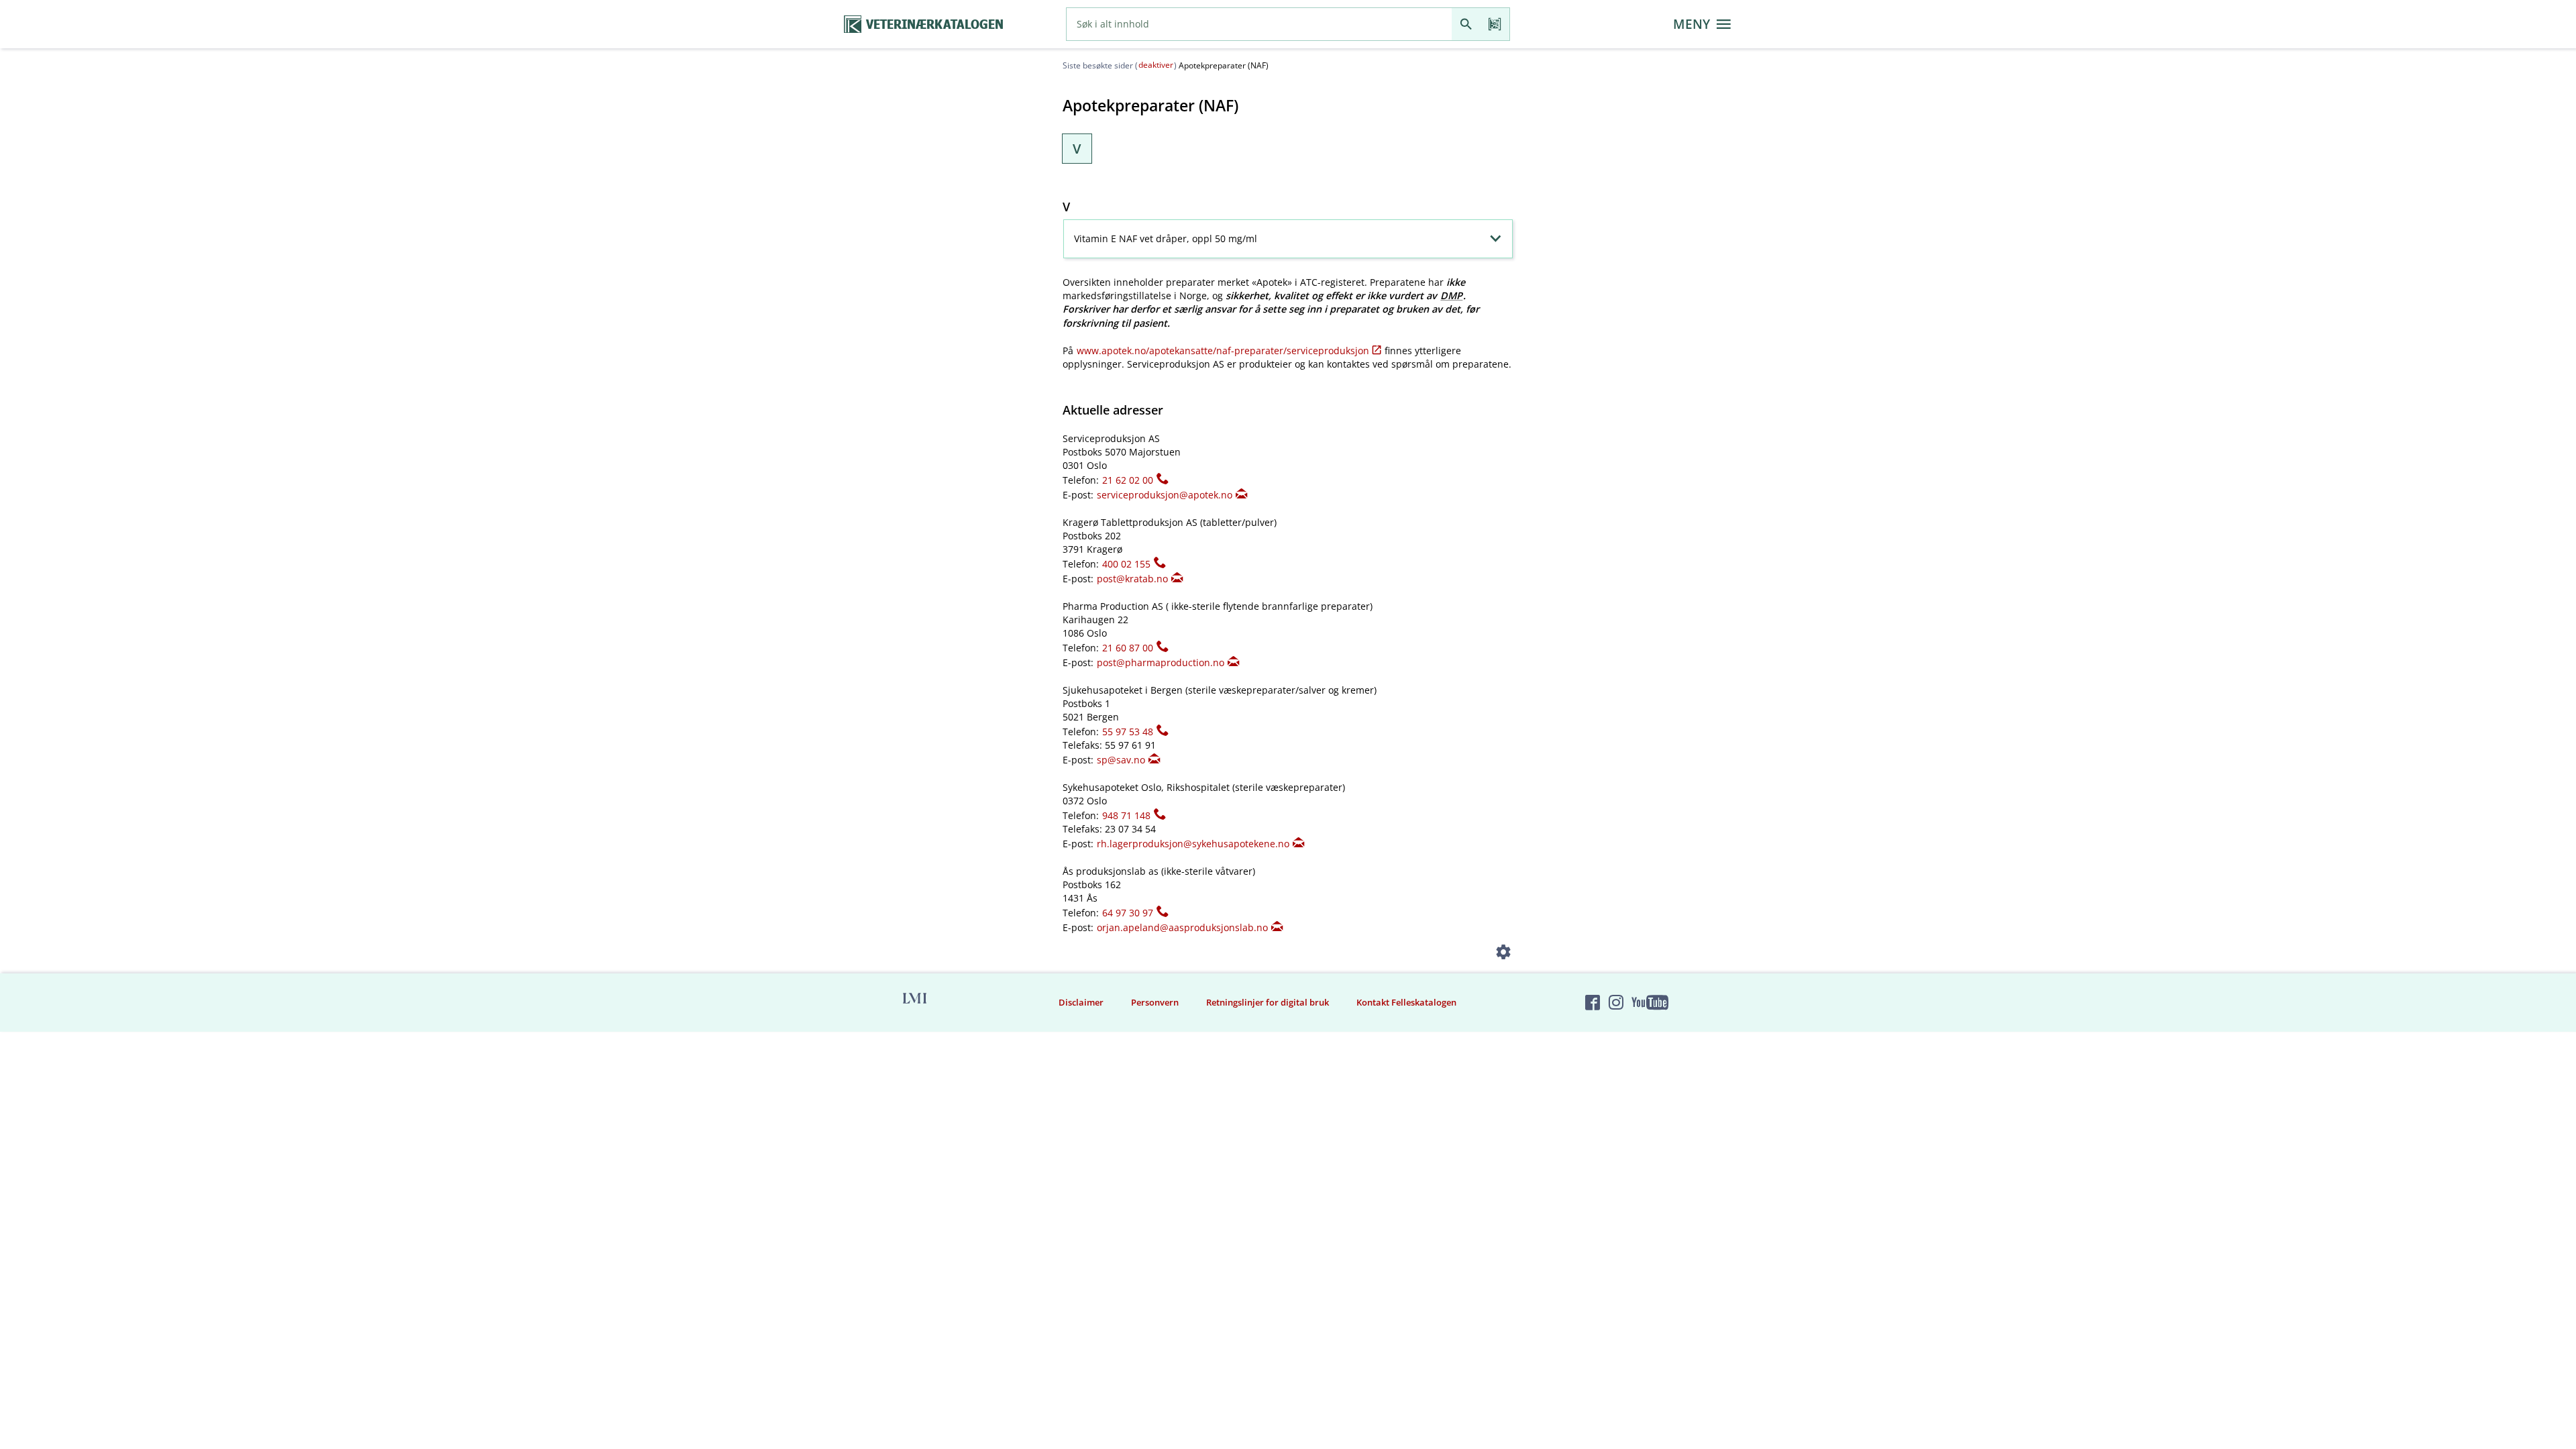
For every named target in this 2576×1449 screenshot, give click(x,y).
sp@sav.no (1121, 760)
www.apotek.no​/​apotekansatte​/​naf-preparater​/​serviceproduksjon (1223, 351)
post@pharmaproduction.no (1161, 662)
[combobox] (1259, 24)
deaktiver (1156, 65)
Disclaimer (1081, 1002)
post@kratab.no (1132, 579)
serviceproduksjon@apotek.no (1165, 495)
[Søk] (1466, 24)
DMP (1451, 296)
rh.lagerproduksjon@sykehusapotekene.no (1193, 844)
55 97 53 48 (1128, 732)
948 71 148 (1126, 815)
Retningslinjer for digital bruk (1268, 1002)
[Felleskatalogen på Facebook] (1593, 1003)
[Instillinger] (1504, 954)
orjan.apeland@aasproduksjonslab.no (1182, 927)
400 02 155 (1126, 564)
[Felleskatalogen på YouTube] (1650, 1003)
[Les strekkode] (1495, 24)
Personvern (1155, 1002)
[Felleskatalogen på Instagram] (1616, 1003)
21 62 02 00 (1128, 480)
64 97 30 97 (1128, 913)
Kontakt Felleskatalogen (1406, 1002)
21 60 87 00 (1128, 648)
